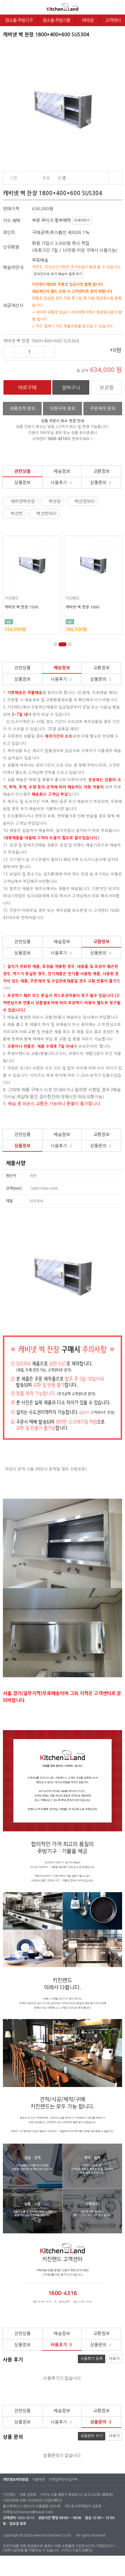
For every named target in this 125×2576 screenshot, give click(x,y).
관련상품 (22, 471)
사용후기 (61, 482)
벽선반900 (48, 514)
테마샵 (88, 20)
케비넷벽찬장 (23, 501)
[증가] (49, 352)
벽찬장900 (86, 501)
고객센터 (113, 20)
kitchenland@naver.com (33, 2512)
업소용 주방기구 (19, 20)
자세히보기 (82, 220)
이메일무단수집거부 (63, 2480)
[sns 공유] (115, 178)
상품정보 (22, 482)
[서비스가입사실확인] (77, 2550)
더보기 (114, 2359)
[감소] (9, 352)
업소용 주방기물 (56, 20)
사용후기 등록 (92, 2359)
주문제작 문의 (103, 408)
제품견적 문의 (22, 408)
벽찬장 (56, 501)
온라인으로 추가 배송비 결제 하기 (58, 274)
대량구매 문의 (63, 408)
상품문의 (101, 482)
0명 (14, 178)
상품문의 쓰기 (92, 2436)
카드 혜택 (12, 221)
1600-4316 (25, 2518)
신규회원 (11, 247)
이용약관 (39, 2480)
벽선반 (17, 514)
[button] (55, 644)
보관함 (107, 388)
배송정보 (62, 471)
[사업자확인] (53, 2501)
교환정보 (101, 471)
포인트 (9, 232)
